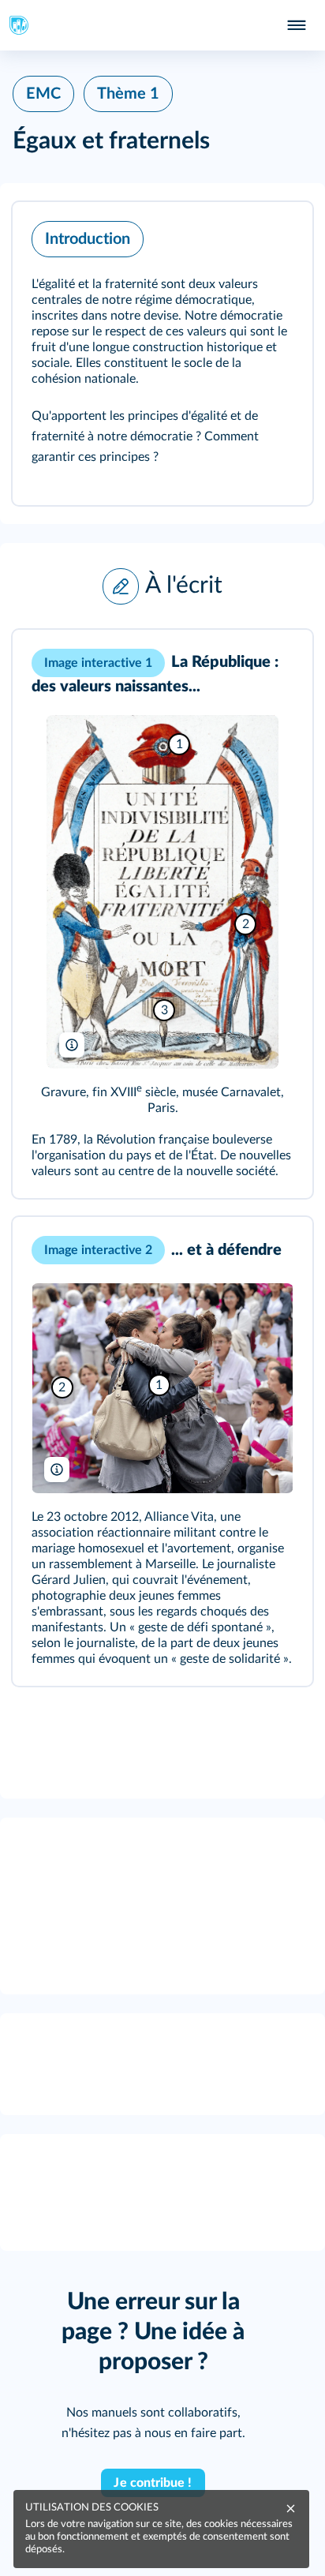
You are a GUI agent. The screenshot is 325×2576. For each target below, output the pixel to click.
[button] (162, 354)
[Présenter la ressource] (276, 235)
